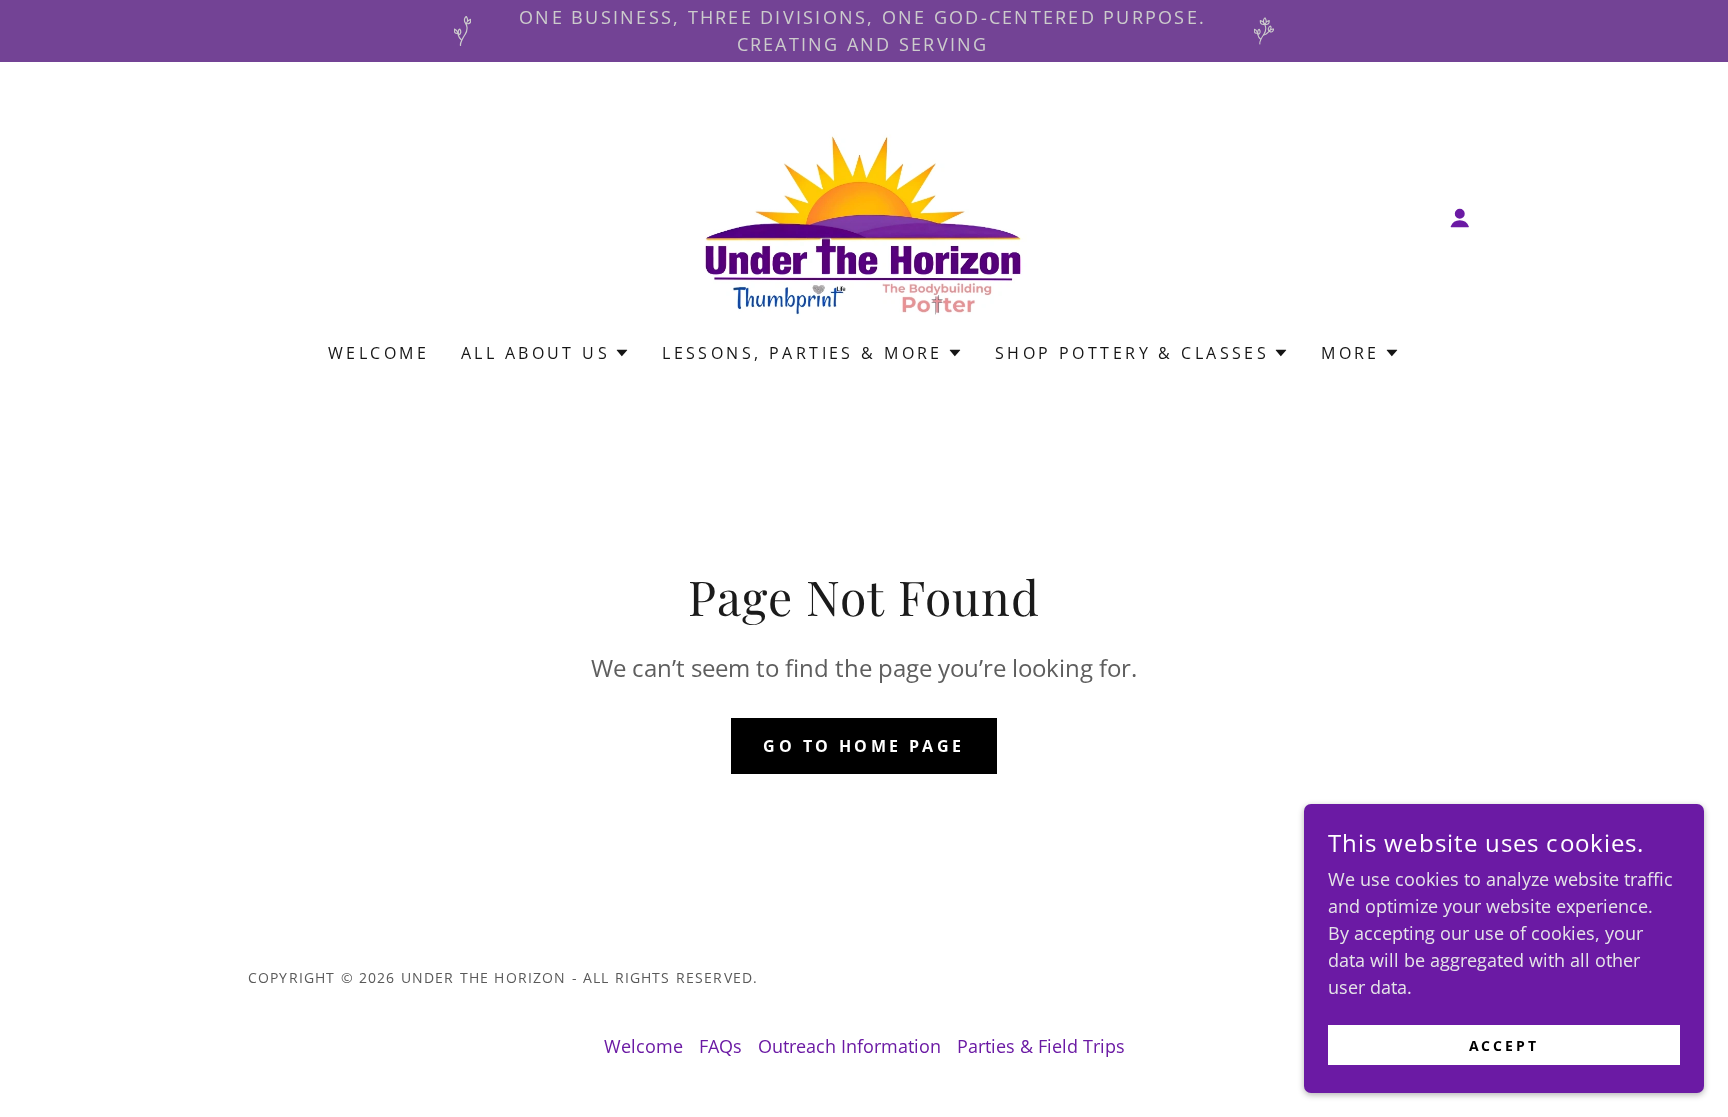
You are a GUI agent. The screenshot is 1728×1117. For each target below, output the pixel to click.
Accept (1504, 1045)
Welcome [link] (378, 353)
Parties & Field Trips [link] (1041, 1046)
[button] (1460, 218)
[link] (864, 215)
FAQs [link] (720, 1046)
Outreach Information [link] (849, 1046)
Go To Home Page (863, 746)
